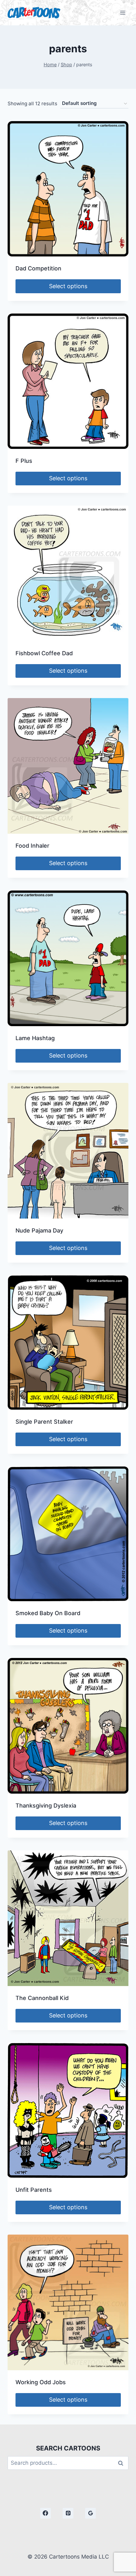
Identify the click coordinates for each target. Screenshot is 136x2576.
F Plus (24, 461)
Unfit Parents (34, 2190)
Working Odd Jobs (41, 2382)
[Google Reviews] (90, 2513)
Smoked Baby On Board (48, 1613)
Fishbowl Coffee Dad (44, 653)
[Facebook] (46, 2513)
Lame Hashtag (35, 1038)
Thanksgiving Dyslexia (46, 1806)
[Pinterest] (68, 2513)
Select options (68, 286)
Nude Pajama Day (39, 1230)
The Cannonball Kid (42, 1998)
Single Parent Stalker (44, 1422)
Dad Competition (38, 268)
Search (122, 2463)
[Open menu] (123, 13)
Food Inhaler (32, 846)
